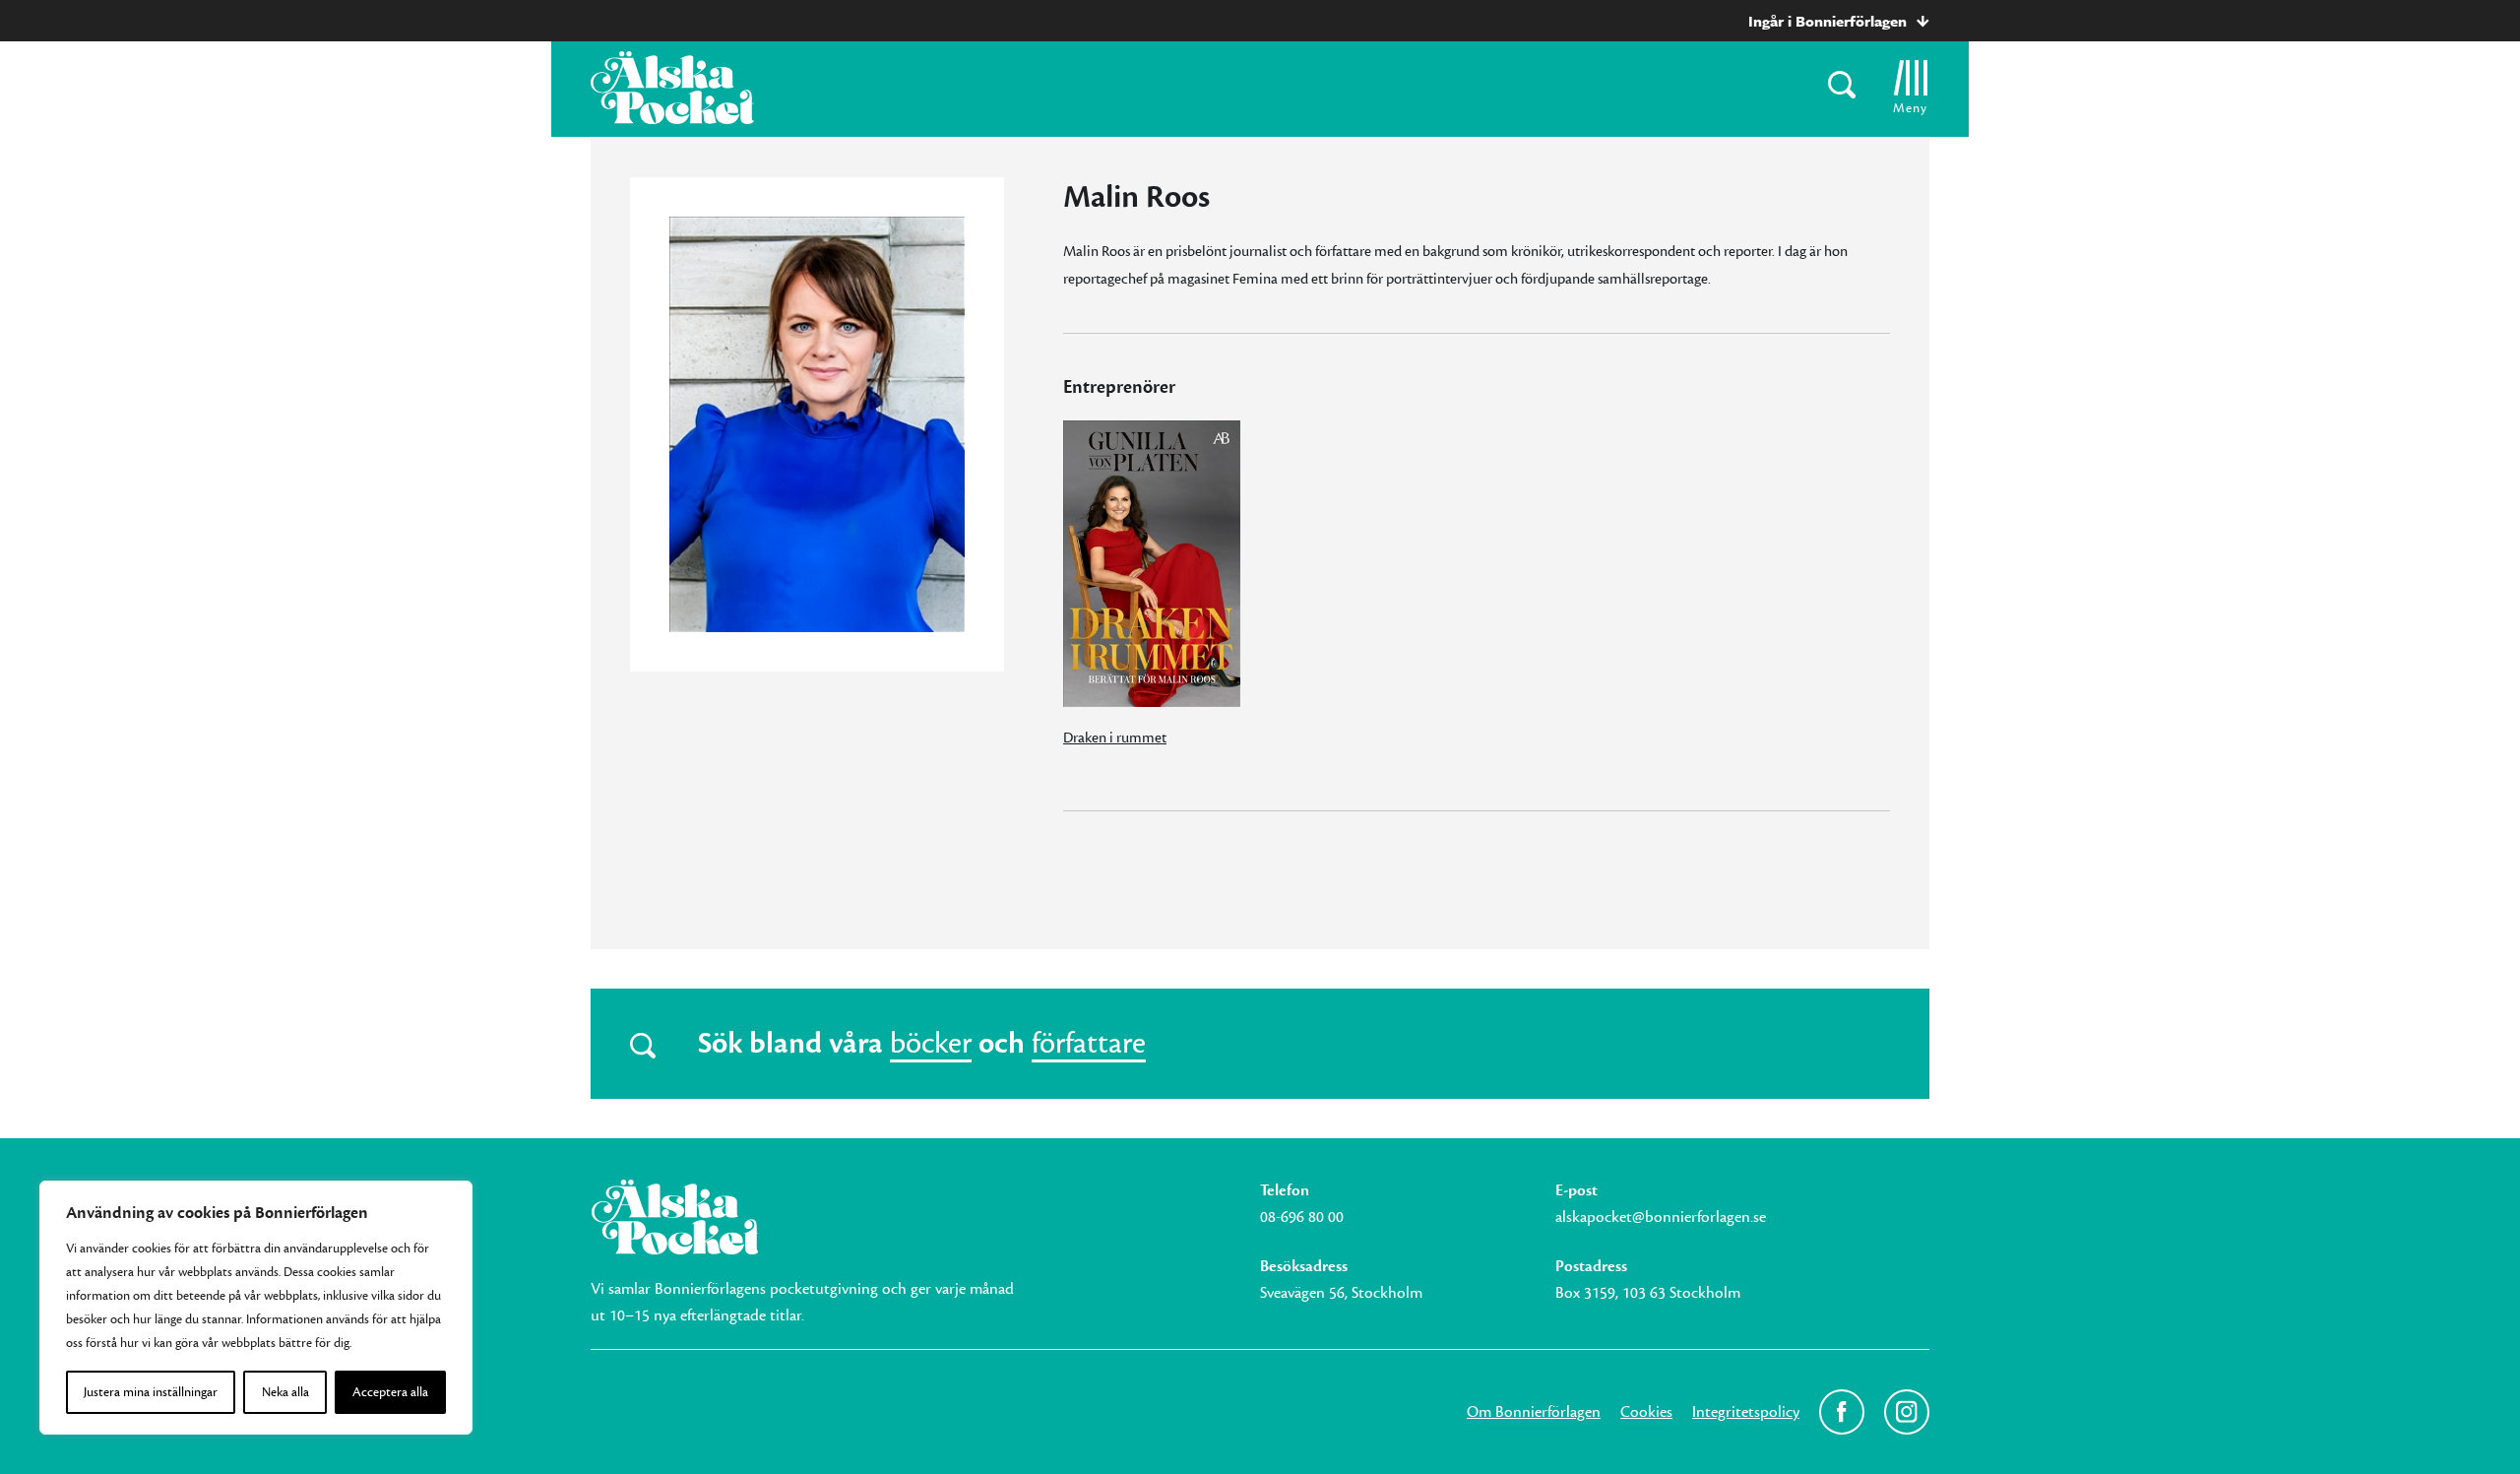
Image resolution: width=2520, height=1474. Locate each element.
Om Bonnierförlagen (1534, 1412)
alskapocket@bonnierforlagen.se (1661, 1217)
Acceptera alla (390, 1392)
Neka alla (285, 1392)
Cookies (1646, 1412)
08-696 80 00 (1302, 1217)
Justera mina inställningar (151, 1392)
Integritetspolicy (1746, 1412)
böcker (931, 1044)
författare (1089, 1044)
